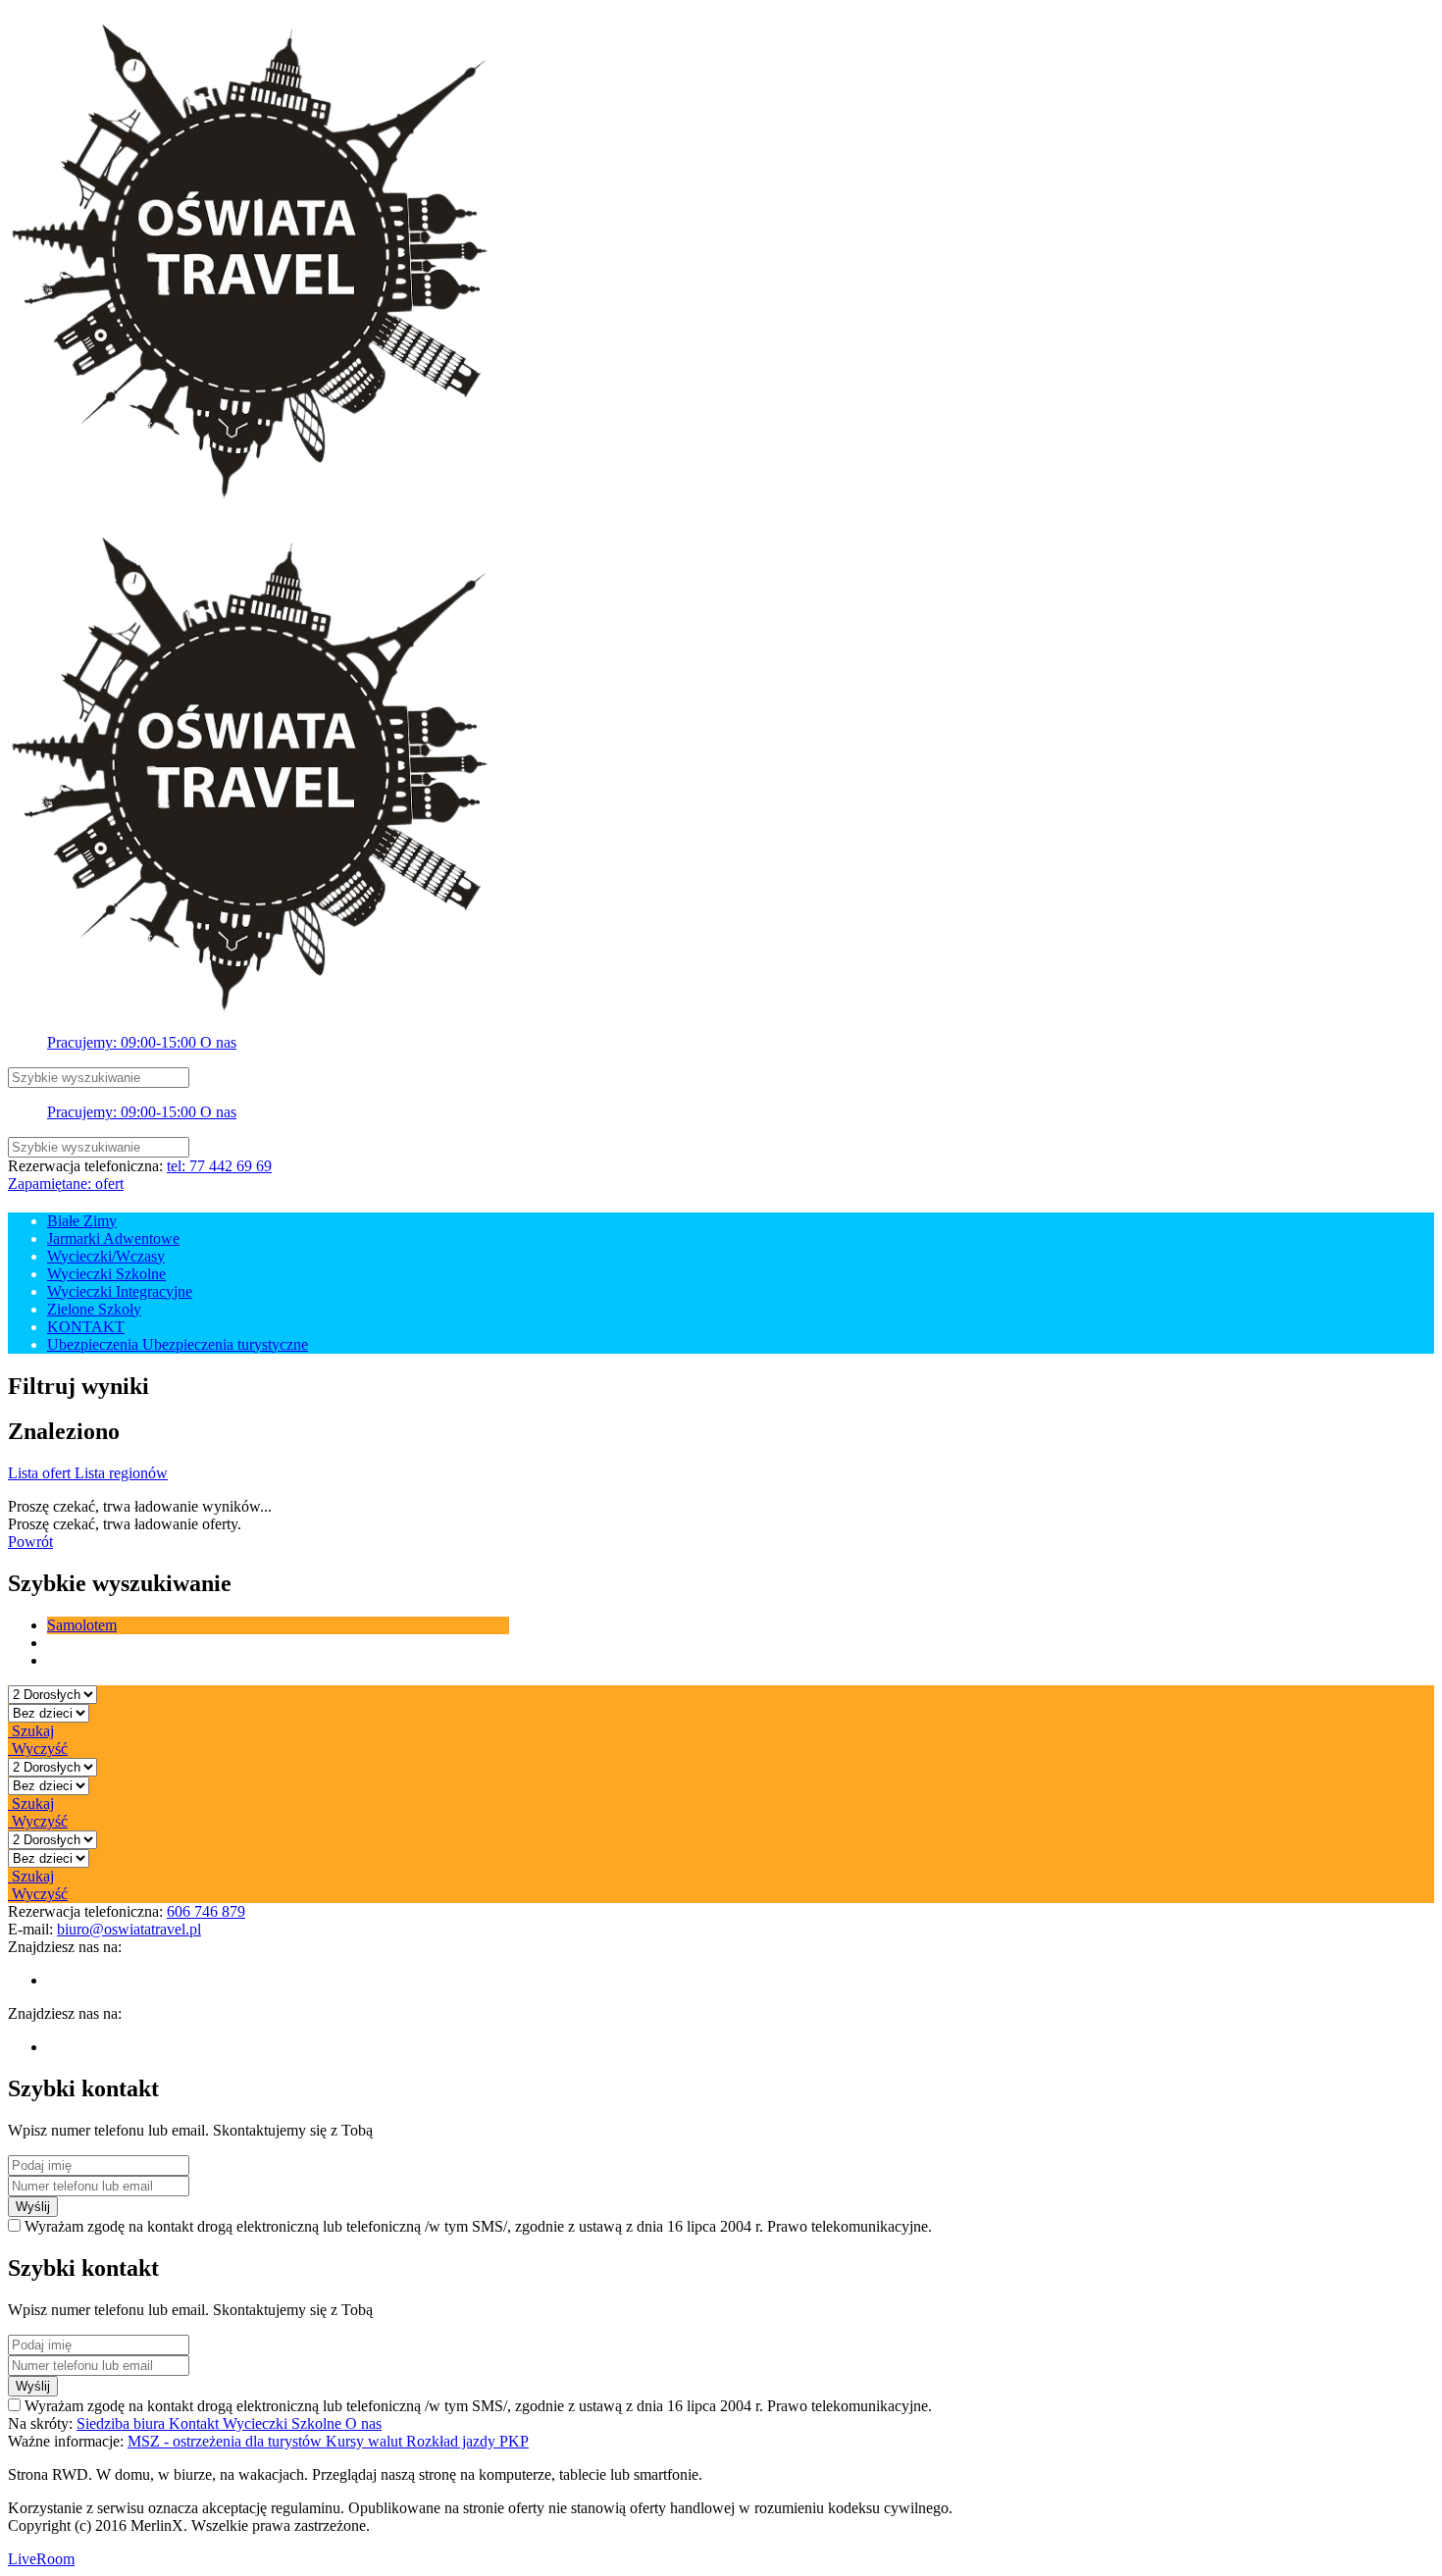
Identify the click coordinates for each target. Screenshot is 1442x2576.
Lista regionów (121, 1473)
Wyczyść (38, 1749)
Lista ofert (41, 1473)
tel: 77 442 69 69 (219, 1166)
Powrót (30, 1542)
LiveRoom (41, 2559)
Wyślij (33, 2207)
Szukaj (31, 1731)
